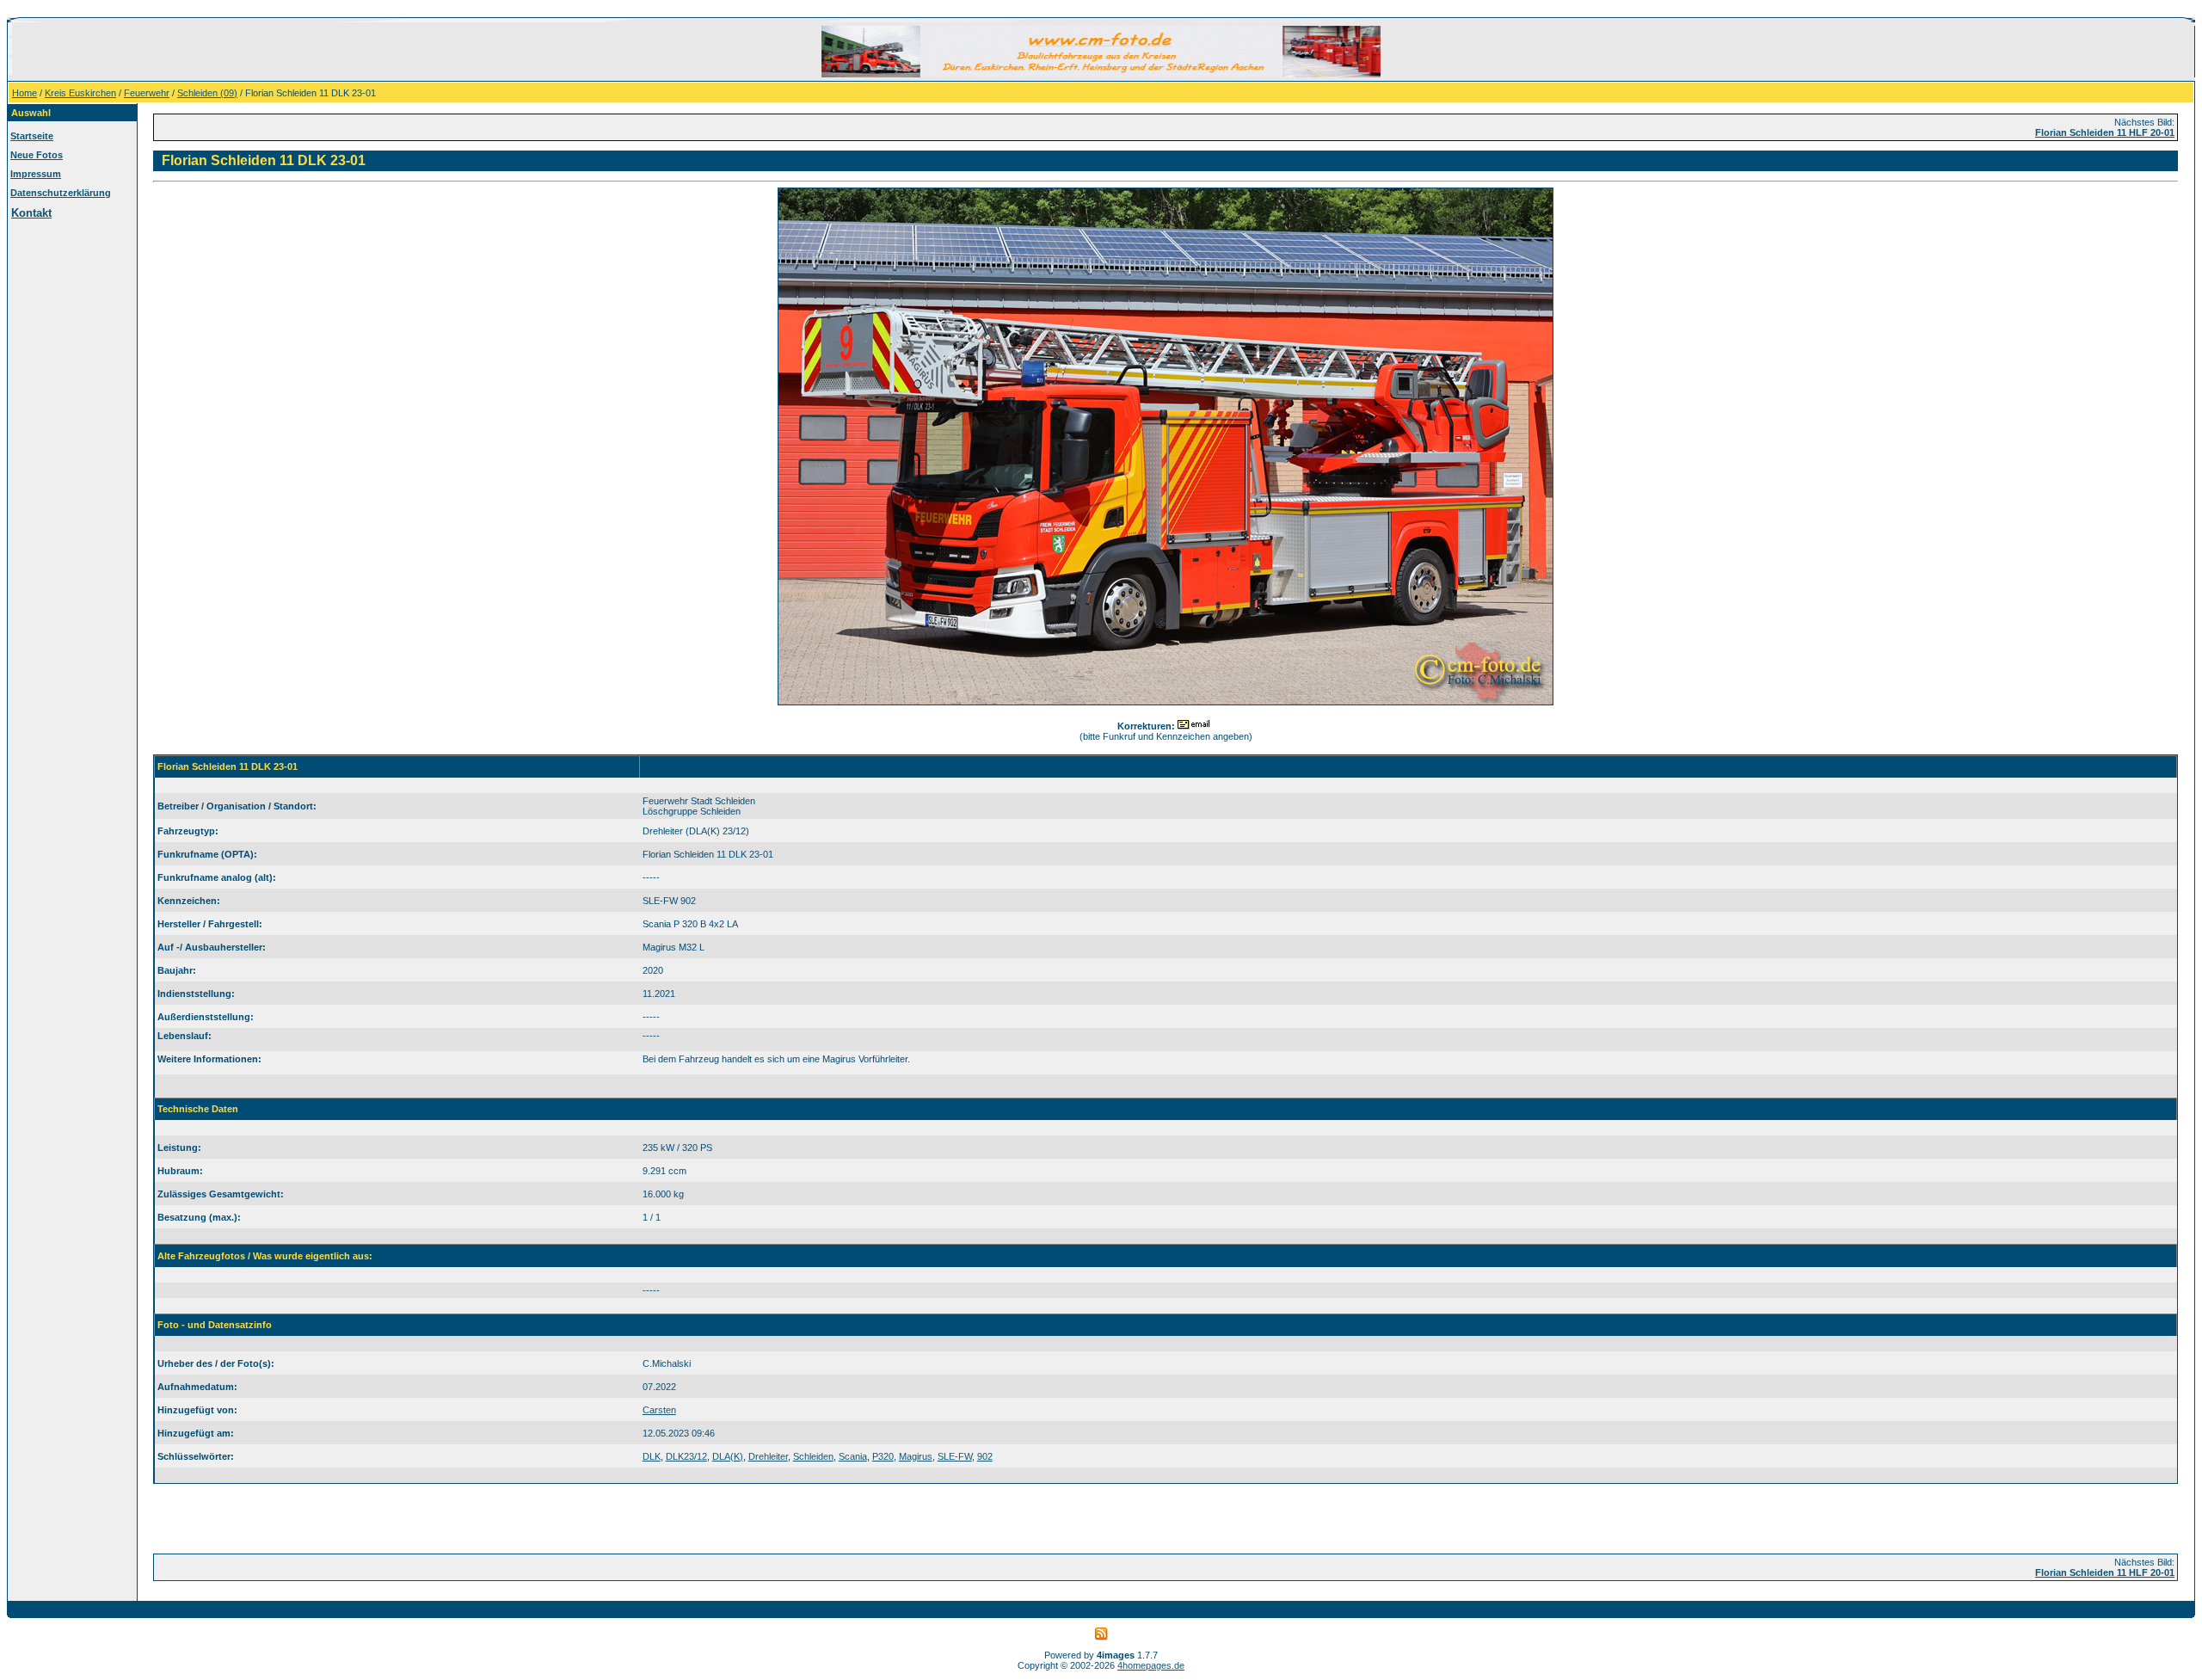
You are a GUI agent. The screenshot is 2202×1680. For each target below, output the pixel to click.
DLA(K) (728, 1456)
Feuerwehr (147, 93)
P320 (883, 1456)
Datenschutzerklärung (61, 193)
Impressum (36, 174)
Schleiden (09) (207, 93)
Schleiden (813, 1456)
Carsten (659, 1410)
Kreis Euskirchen (80, 93)
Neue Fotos (37, 155)
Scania (853, 1456)
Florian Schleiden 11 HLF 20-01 (2105, 132)
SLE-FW (955, 1456)
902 (985, 1456)
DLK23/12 (686, 1456)
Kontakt (31, 213)
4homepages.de (1151, 1665)
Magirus (916, 1456)
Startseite (32, 136)
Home (25, 93)
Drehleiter (768, 1456)
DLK (652, 1456)
